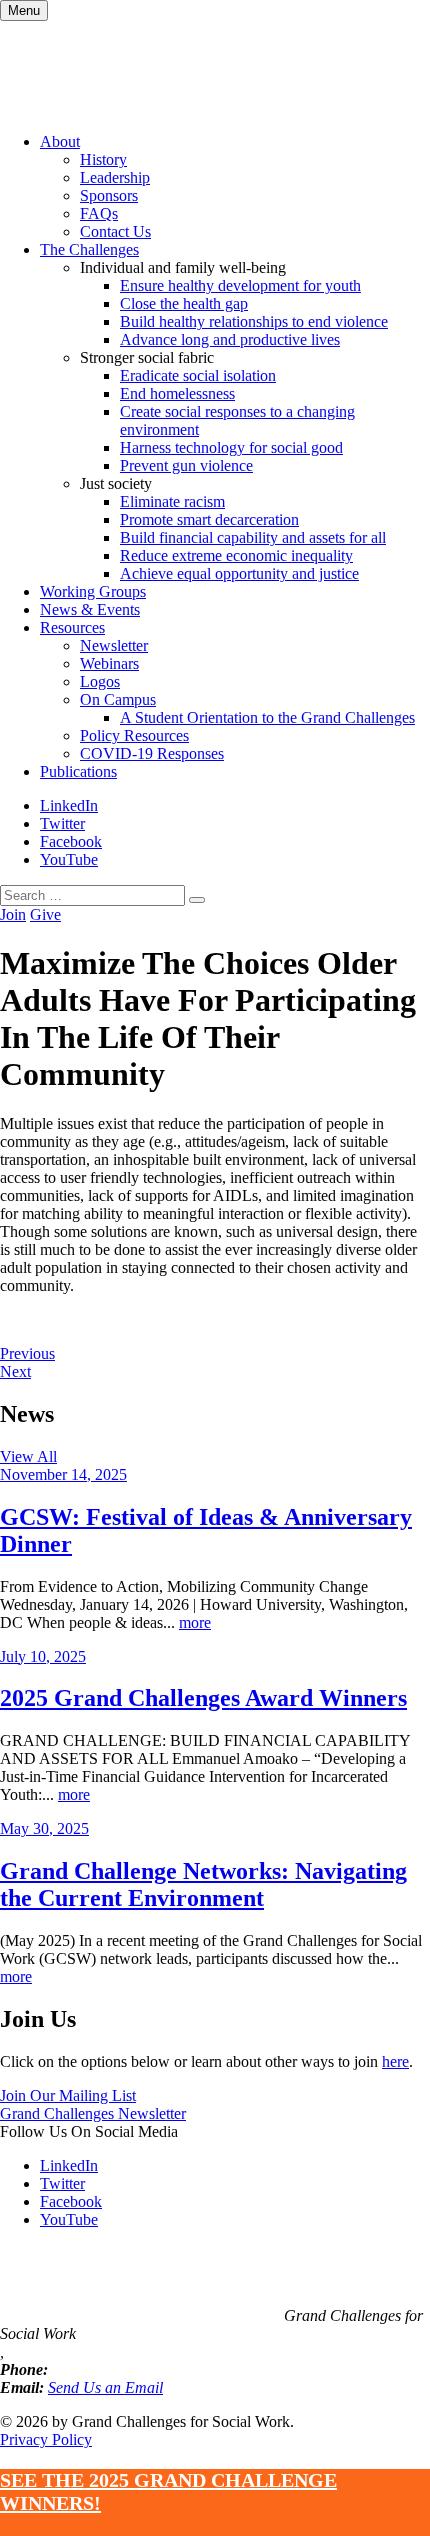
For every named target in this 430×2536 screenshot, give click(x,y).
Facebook (71, 841)
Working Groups (93, 591)
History (103, 159)
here (395, 2061)
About (60, 141)
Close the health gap (184, 303)
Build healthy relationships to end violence (254, 321)
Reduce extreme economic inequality (236, 555)
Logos (100, 681)
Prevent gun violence (186, 465)
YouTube (69, 859)
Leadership (115, 177)
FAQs (99, 213)
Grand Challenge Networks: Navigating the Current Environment (203, 1884)
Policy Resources (134, 735)
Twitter (62, 823)
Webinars (109, 663)
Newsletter (114, 645)
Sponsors (109, 195)
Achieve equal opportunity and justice (239, 573)
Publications (78, 771)
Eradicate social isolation (198, 375)
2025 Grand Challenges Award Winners (203, 1698)
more (195, 1622)
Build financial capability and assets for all (253, 537)
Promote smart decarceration (209, 519)
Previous (27, 1353)
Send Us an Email (105, 2387)
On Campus (118, 699)
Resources (72, 627)
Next (15, 1371)
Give (45, 914)
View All (28, 1456)
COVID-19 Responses (152, 753)
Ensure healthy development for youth (240, 285)
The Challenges (89, 249)
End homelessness (177, 393)
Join (13, 914)
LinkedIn (69, 805)
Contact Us (115, 231)
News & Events (90, 609)
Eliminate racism (172, 501)
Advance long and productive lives (230, 339)
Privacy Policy (46, 2439)
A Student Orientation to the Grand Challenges (267, 717)
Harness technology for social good (231, 447)
